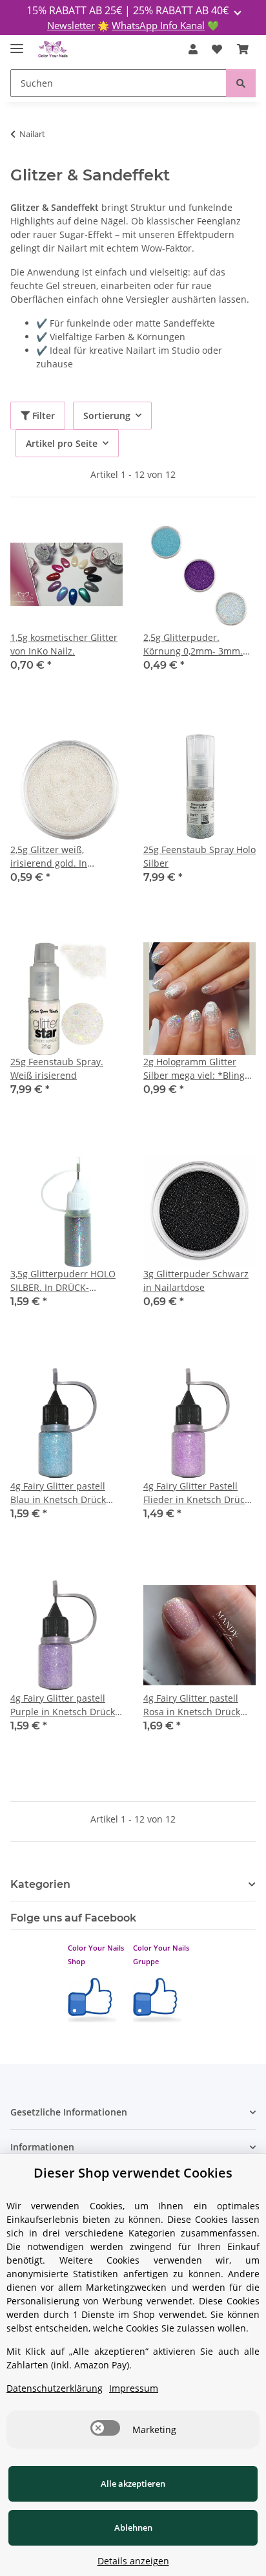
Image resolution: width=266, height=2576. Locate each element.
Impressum (134, 2388)
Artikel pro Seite (62, 443)
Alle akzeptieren (133, 2484)
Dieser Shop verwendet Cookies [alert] (133, 2173)
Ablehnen (133, 2527)
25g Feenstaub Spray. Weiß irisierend (57, 1068)
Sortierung (107, 416)
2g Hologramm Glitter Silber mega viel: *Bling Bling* (194, 1069)
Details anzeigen (133, 2561)
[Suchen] (241, 83)
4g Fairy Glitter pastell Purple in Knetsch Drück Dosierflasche (63, 1705)
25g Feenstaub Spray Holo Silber (200, 856)
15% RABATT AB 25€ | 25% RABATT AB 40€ (129, 10)
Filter (42, 416)
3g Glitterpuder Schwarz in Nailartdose (196, 1281)
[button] (193, 49)
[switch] (105, 2428)
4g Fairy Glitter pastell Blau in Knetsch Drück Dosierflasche (58, 1493)
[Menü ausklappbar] (17, 43)
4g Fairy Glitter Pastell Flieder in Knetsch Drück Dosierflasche (196, 1493)
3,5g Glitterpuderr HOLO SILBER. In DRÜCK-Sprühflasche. (63, 1281)
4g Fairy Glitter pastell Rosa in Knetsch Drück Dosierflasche (192, 1705)
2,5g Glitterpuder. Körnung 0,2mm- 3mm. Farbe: (193, 644)
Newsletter (71, 25)
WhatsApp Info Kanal (158, 25)
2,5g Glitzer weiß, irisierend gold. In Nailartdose (49, 857)
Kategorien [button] (40, 1884)
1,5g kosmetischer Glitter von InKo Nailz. (64, 644)
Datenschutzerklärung (55, 2388)
